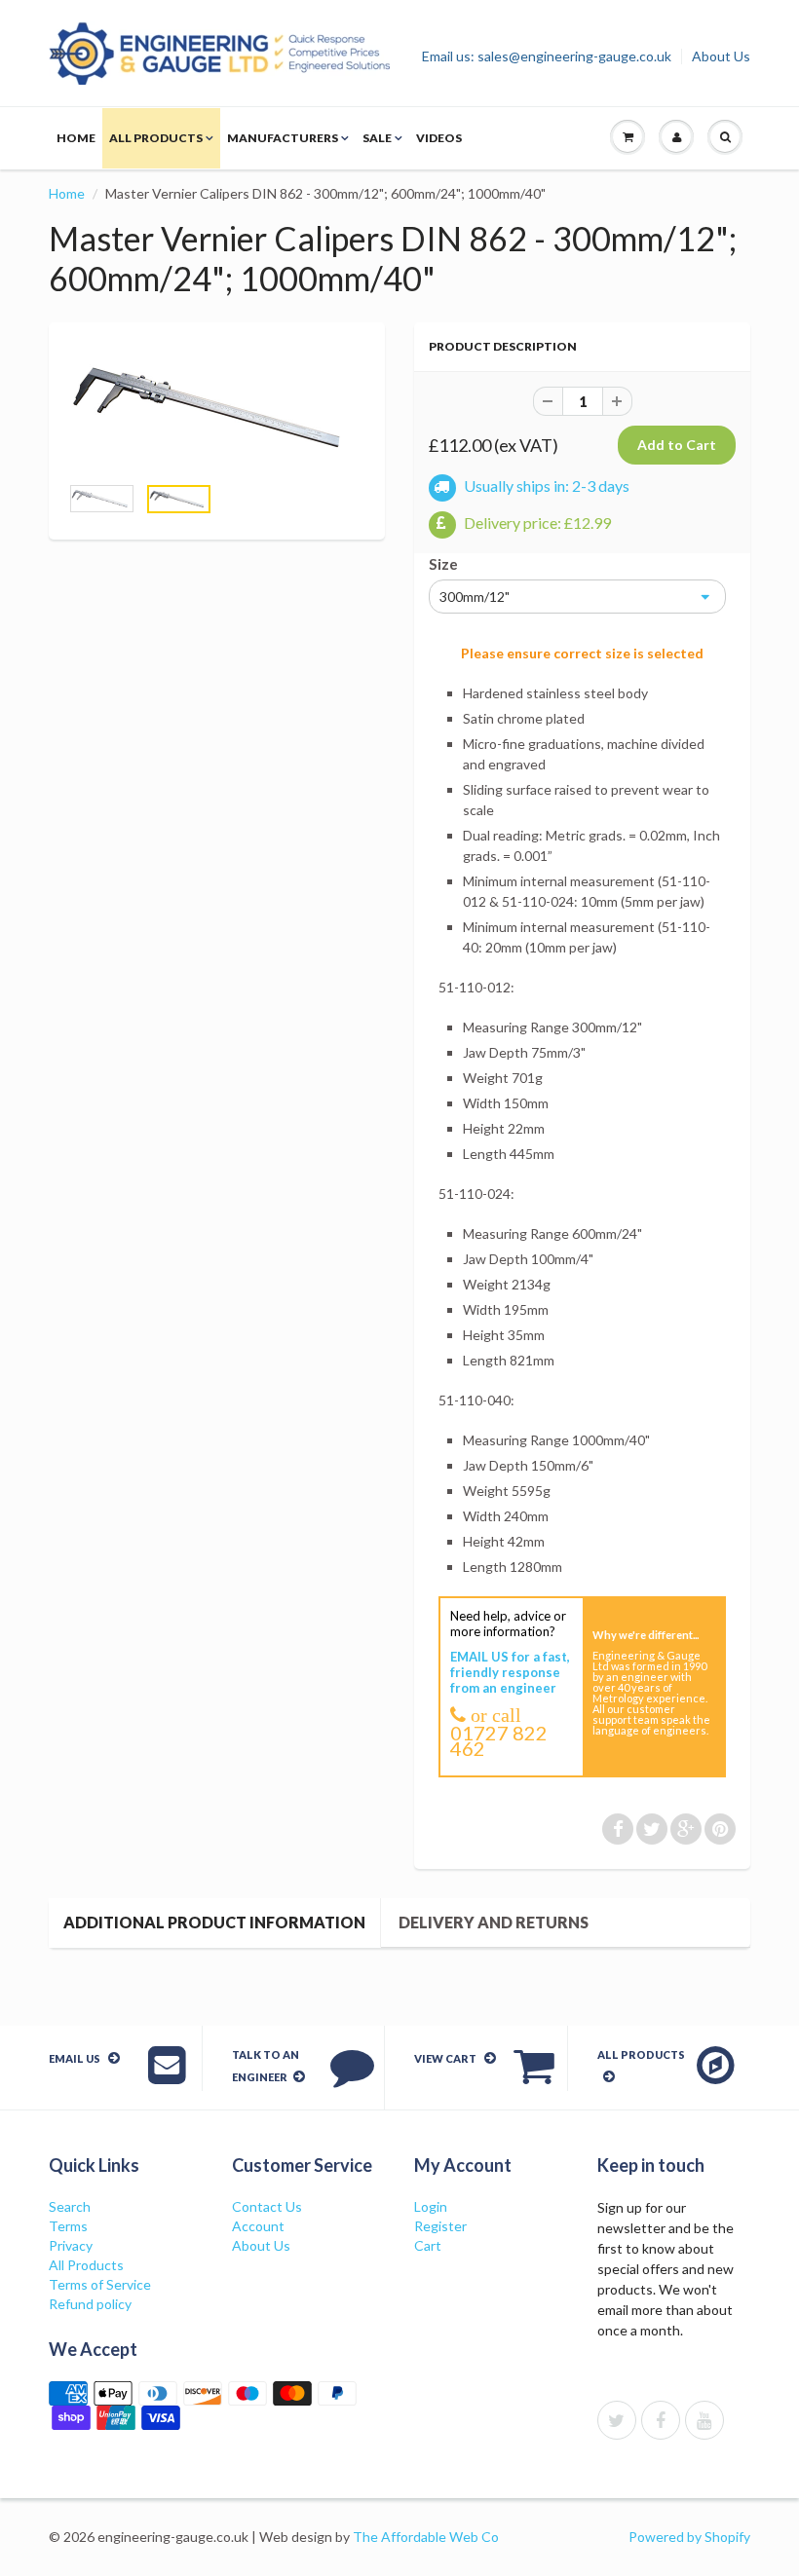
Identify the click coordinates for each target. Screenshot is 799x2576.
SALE (377, 138)
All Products (156, 138)
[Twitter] (617, 2420)
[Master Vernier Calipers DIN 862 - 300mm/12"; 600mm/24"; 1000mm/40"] (217, 408)
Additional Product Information (214, 1922)
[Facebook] (661, 2420)
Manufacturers (283, 138)
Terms (68, 2226)
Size (443, 564)
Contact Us (267, 2206)
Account (258, 2226)
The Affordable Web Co (426, 2537)
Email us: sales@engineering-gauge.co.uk (547, 56)
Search (70, 2206)
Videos (439, 138)
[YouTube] (704, 2420)
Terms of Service (100, 2284)
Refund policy (90, 2304)
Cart (428, 2245)
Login (431, 2206)
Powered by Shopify (689, 2537)
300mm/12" (475, 597)
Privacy (71, 2245)
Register (440, 2226)
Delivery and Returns (494, 1922)
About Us (721, 56)
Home (76, 138)
